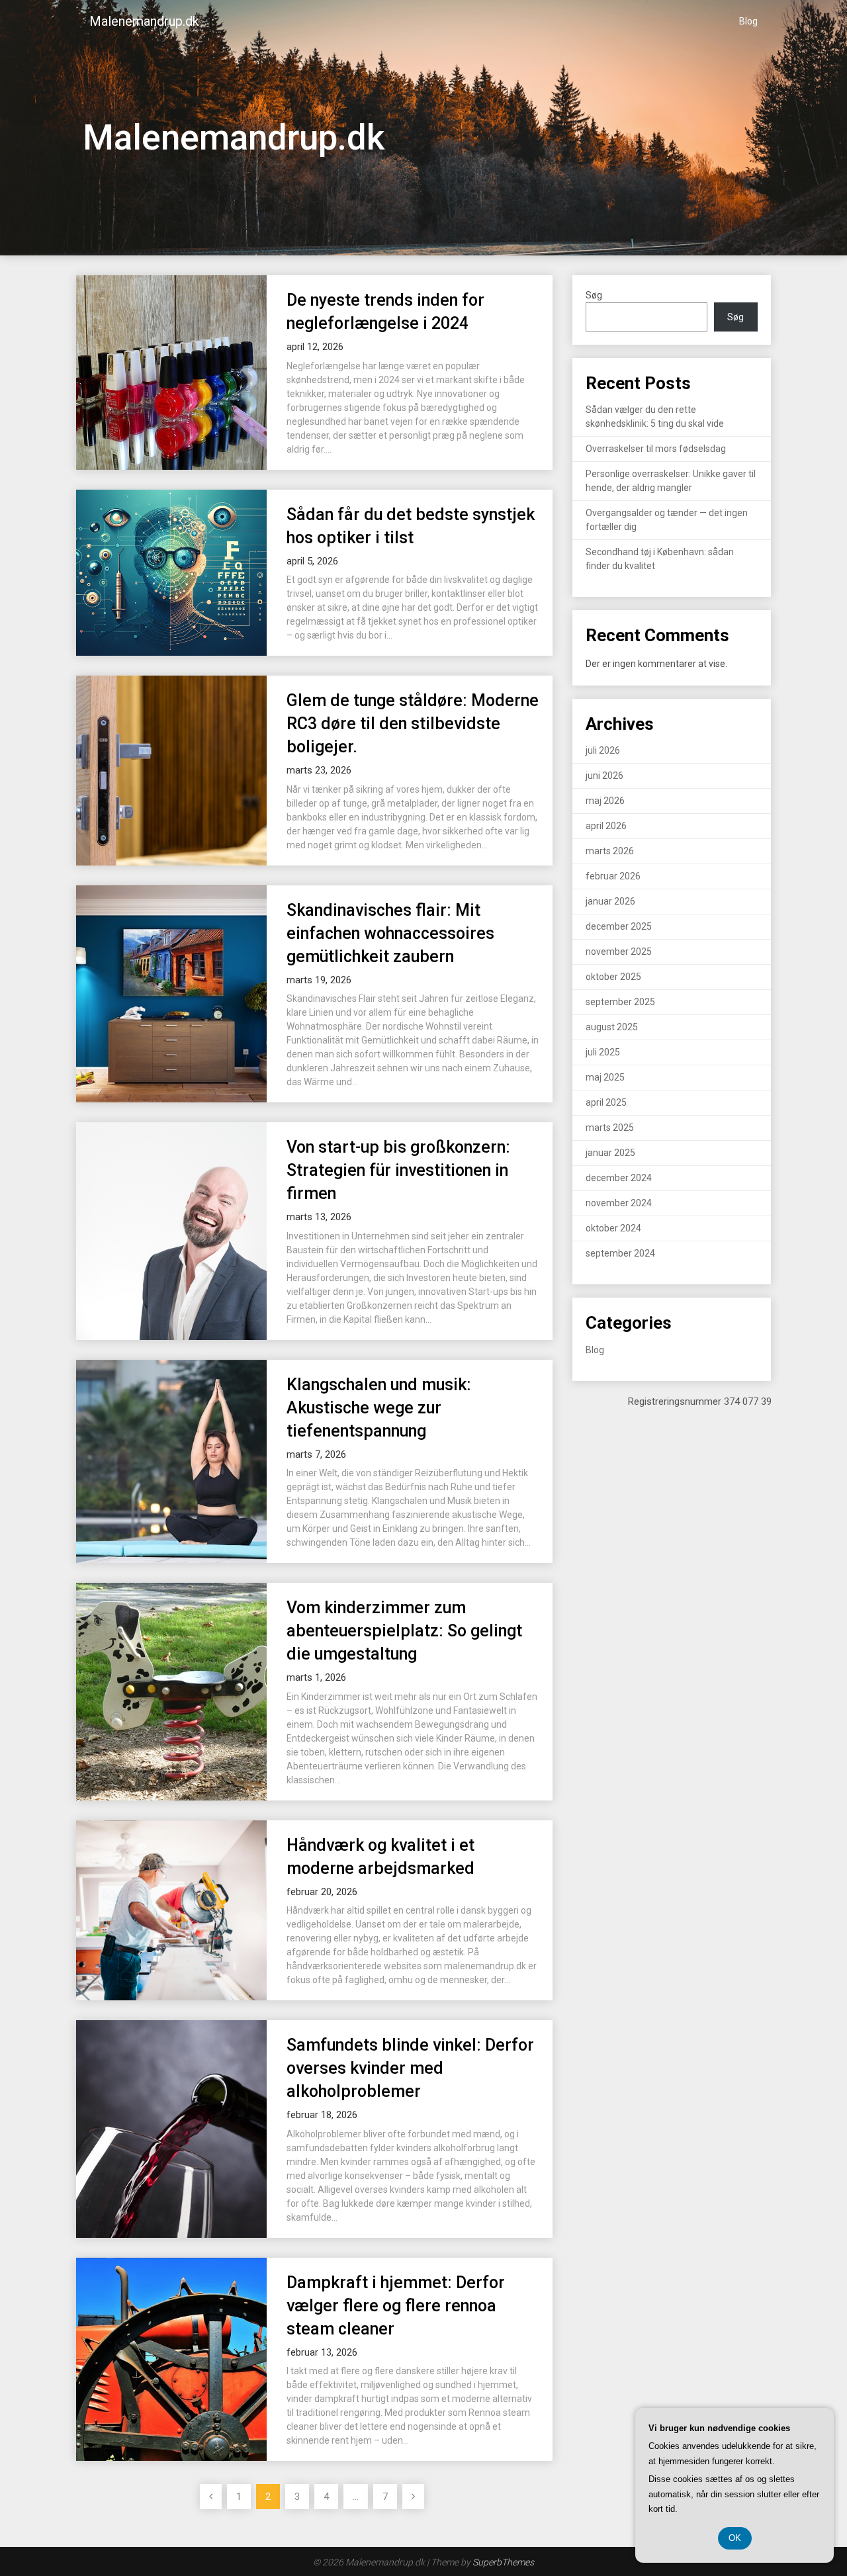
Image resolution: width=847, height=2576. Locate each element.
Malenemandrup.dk (144, 21)
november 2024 (619, 1203)
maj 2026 (605, 801)
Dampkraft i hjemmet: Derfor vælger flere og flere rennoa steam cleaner (396, 2306)
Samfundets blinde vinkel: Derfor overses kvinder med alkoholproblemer (410, 2068)
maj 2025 (605, 1077)
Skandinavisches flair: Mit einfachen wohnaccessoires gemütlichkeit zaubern (390, 933)
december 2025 (619, 926)
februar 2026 (613, 876)
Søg (594, 295)
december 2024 (619, 1178)
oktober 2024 (613, 1228)
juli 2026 (603, 750)
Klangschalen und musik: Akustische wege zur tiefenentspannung (379, 1408)
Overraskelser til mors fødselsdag (656, 449)
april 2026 (606, 826)
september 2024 (620, 1253)
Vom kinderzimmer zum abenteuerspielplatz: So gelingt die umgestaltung (404, 1631)
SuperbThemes (503, 2562)
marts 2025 (610, 1128)
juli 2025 (603, 1052)
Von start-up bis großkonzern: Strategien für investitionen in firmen (398, 1170)
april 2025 (606, 1102)
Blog (748, 21)
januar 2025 (610, 1153)
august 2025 (612, 1027)
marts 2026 (610, 851)
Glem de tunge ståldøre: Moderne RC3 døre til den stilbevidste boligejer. (413, 724)
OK (735, 2538)
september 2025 (620, 1002)
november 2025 (619, 952)
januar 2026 (610, 901)
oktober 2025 (613, 977)
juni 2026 (604, 776)
